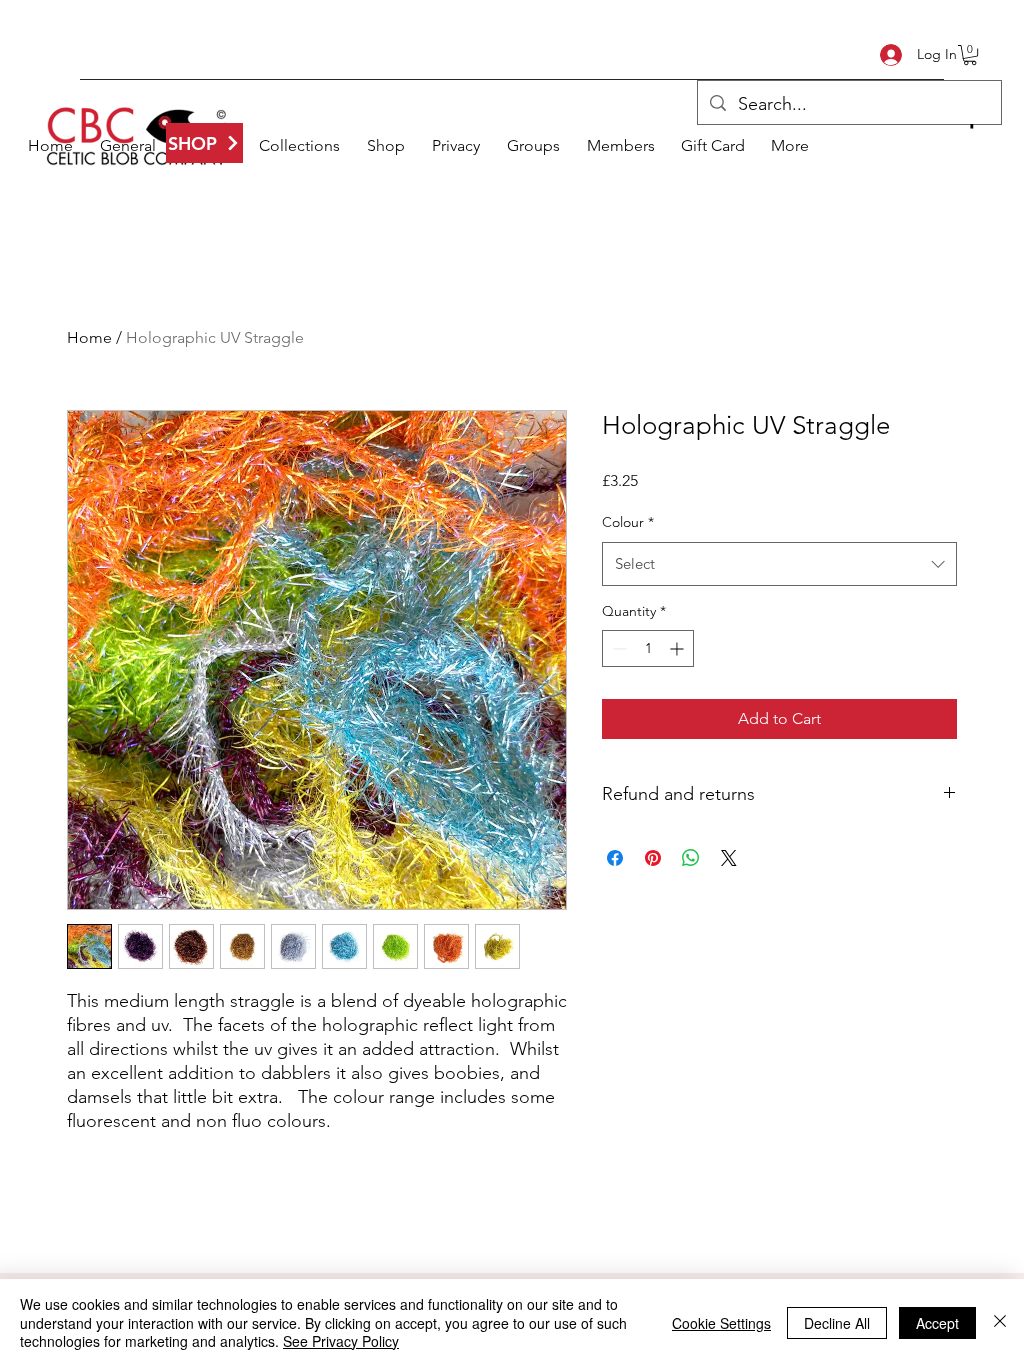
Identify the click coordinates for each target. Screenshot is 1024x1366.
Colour (628, 522)
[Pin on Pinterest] (653, 858)
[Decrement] (617, 648)
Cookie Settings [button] (721, 1323)
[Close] (1000, 1322)
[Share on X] (729, 858)
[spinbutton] (648, 648)
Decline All (837, 1323)
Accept (937, 1323)
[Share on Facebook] (615, 858)
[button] (970, 55)
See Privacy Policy (341, 1341)
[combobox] (779, 564)
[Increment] (678, 648)
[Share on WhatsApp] (691, 858)
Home (89, 337)
